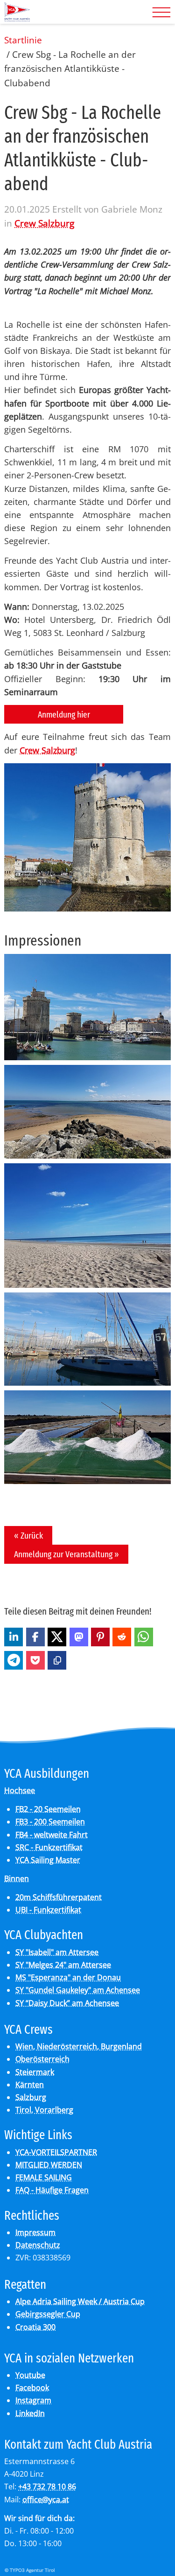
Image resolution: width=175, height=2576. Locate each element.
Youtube (30, 2375)
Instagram (33, 2400)
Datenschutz (38, 2245)
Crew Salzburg (44, 223)
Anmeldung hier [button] (64, 715)
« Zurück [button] (28, 1536)
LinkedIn (30, 2413)
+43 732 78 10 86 (47, 2486)
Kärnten (30, 2085)
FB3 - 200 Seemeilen (50, 1822)
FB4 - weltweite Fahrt (52, 1835)
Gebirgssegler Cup (48, 2314)
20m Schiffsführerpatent (59, 1897)
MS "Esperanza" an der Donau (68, 1977)
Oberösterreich (42, 2059)
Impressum (35, 2232)
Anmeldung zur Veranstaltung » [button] (66, 1554)
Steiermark (35, 2072)
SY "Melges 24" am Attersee (63, 1965)
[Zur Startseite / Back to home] (17, 18)
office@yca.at (46, 2500)
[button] (14, 1637)
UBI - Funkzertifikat (48, 1910)
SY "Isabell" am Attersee (57, 1952)
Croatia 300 (35, 2327)
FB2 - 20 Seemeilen (48, 1809)
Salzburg (31, 2097)
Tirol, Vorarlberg (44, 2110)
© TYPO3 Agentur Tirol (30, 2570)
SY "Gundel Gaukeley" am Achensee (78, 1990)
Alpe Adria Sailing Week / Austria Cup (80, 2301)
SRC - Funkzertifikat (49, 1847)
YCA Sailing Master (48, 1860)
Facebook (32, 2388)
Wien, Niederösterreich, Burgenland (79, 2046)
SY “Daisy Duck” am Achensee (67, 2003)
